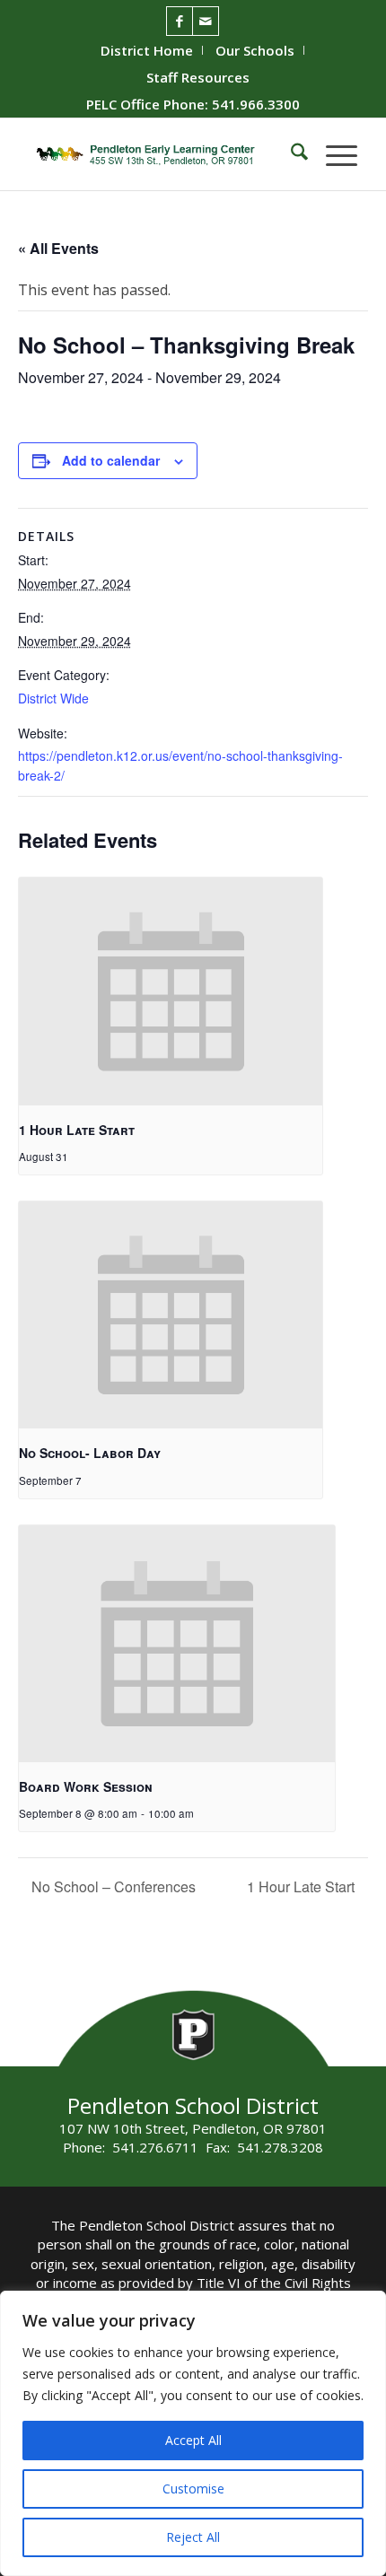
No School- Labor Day (90, 1453)
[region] (193, 2433)
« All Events (58, 248)
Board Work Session (86, 1786)
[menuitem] (147, 50)
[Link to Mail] (206, 21)
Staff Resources (198, 77)
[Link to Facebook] (180, 21)
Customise (193, 2489)
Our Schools (255, 50)
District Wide (53, 698)
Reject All (193, 2537)
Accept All (193, 2440)
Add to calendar (111, 460)
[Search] (290, 154)
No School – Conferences (112, 1886)
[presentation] (171, 991)
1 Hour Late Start (77, 1130)
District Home (147, 50)
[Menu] (333, 154)
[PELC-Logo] (160, 154)
